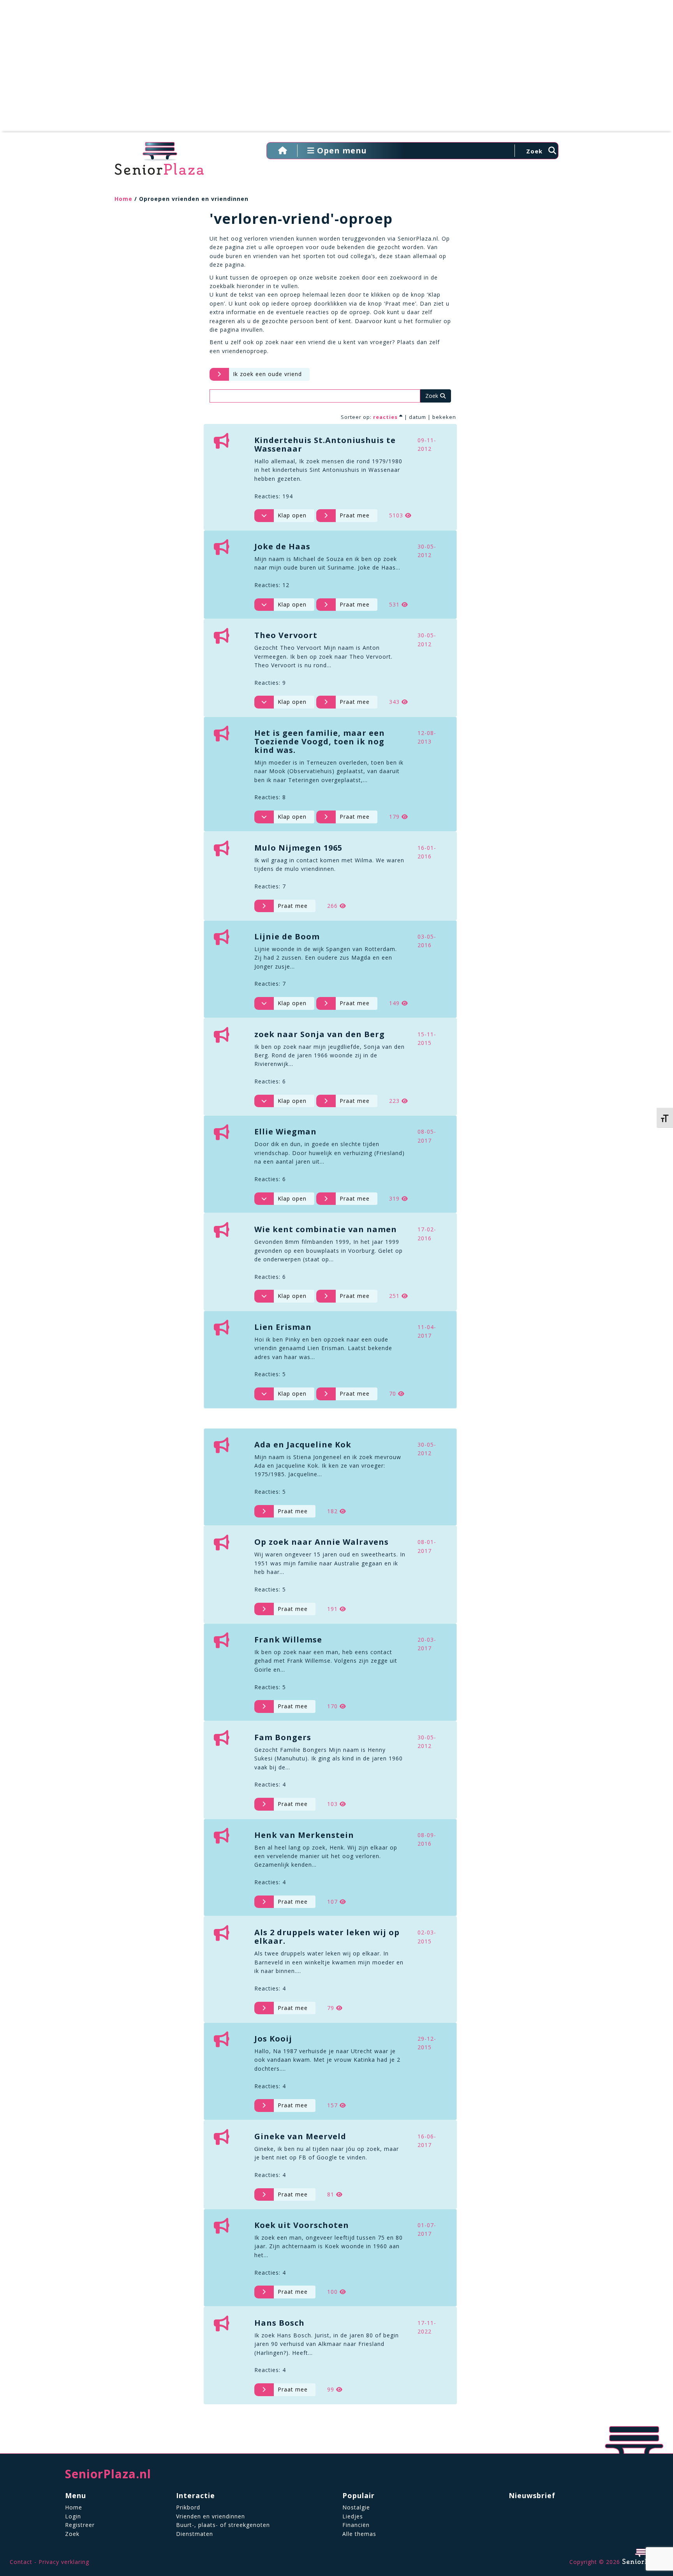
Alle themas (359, 2534)
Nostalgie (356, 2507)
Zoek (72, 2534)
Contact (21, 2562)
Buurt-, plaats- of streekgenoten (223, 2525)
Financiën (356, 2525)
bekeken (444, 417)
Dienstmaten (195, 2534)
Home (123, 199)
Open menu (341, 150)
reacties (385, 417)
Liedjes (353, 2516)
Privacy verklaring (64, 2562)
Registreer (80, 2525)
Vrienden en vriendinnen (211, 2516)
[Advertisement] (336, 70)
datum (418, 417)
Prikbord (188, 2507)
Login (73, 2516)
